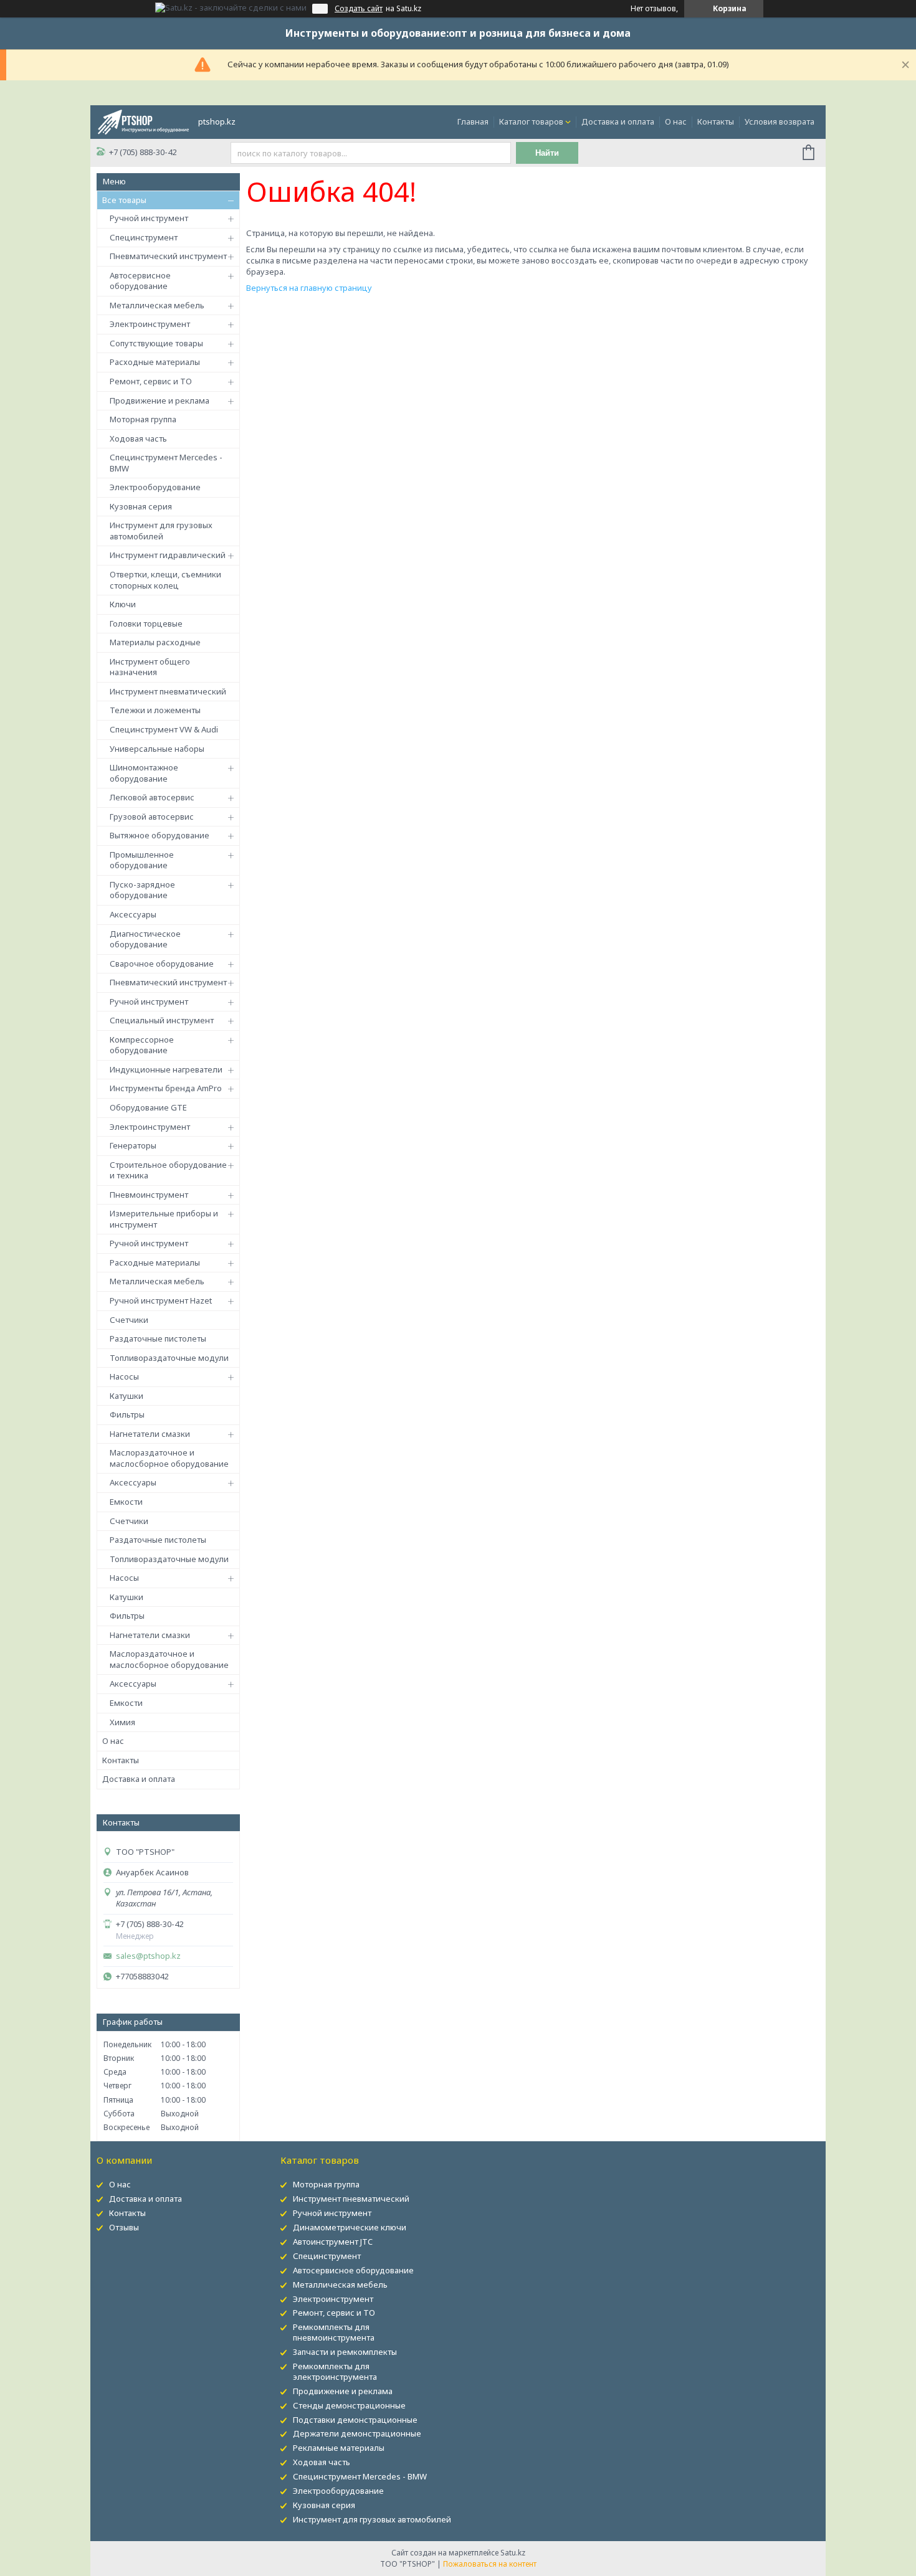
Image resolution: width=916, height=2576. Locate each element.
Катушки (126, 1396)
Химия (122, 1722)
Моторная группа (143, 419)
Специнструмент (144, 237)
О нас (676, 121)
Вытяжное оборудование (160, 835)
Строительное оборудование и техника (168, 1170)
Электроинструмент (150, 324)
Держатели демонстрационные (357, 2433)
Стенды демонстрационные (349, 2405)
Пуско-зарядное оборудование (142, 890)
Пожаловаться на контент (490, 2564)
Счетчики (129, 1320)
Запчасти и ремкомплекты (345, 2352)
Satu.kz (513, 2553)
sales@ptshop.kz (148, 1956)
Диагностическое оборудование (145, 939)
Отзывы (124, 2227)
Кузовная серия (141, 506)
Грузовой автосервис (152, 817)
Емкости (126, 1502)
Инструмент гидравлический (168, 555)
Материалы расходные (155, 642)
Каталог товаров (531, 121)
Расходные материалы (155, 362)
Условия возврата (780, 121)
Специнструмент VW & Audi (164, 729)
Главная (473, 121)
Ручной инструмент (149, 218)
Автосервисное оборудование (140, 281)
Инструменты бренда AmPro (166, 1088)
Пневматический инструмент (168, 256)
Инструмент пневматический (168, 691)
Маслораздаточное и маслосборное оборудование (169, 1458)
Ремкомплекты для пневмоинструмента (334, 2332)
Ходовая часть (138, 438)
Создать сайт (359, 9)
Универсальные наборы (157, 749)
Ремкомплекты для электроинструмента (335, 2371)
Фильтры (127, 1414)
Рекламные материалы (339, 2448)
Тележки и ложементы (155, 710)
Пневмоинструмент (149, 1195)
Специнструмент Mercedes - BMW (166, 463)
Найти (547, 153)
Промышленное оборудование (142, 860)
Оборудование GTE (148, 1107)
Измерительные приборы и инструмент (164, 1219)
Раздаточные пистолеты (158, 1338)
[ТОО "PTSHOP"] (143, 121)
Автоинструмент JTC (333, 2242)
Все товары (124, 200)
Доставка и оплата (618, 121)
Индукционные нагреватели (166, 1069)
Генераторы (133, 1145)
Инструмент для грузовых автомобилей (161, 531)
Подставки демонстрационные (355, 2420)
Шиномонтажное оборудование (144, 773)
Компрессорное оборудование (142, 1045)
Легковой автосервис (152, 797)
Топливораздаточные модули (169, 1358)
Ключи (123, 604)
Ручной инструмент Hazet (161, 1300)
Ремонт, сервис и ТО (151, 381)
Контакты (716, 121)
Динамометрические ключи (350, 2227)
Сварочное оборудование (162, 964)
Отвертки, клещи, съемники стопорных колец (165, 580)
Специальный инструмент (162, 1020)
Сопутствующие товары (156, 343)
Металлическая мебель (157, 305)
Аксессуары (133, 914)
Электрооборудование (155, 487)
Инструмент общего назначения (150, 667)
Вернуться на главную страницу (309, 288)
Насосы (124, 1376)
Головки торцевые (146, 623)
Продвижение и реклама (160, 400)
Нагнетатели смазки (150, 1434)
